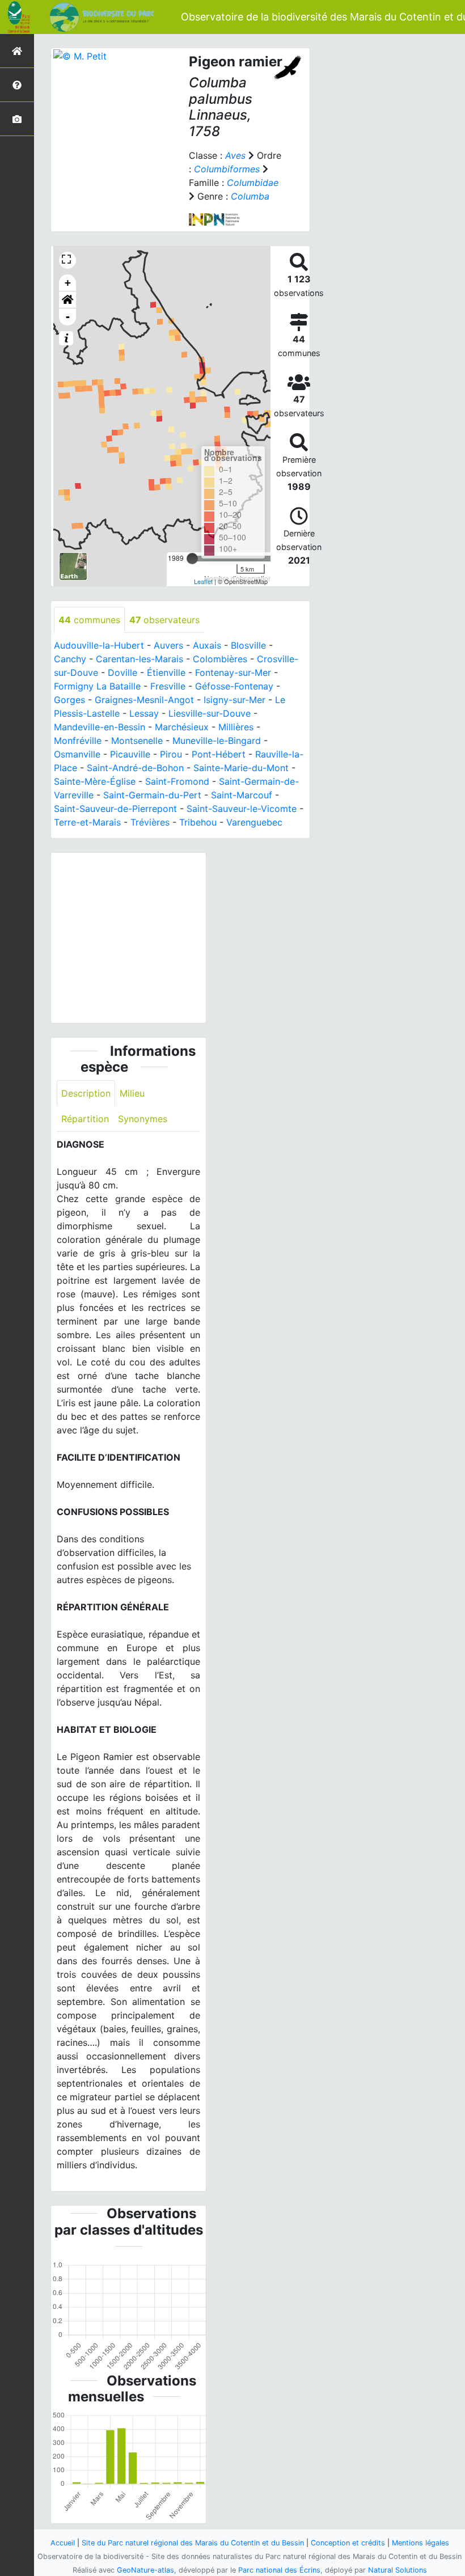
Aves (235, 155)
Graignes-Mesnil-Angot (144, 700)
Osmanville (77, 754)
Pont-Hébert (219, 754)
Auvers (168, 645)
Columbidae (253, 183)
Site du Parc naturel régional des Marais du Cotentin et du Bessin (193, 2543)
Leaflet (203, 581)
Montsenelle (137, 741)
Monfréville (78, 741)
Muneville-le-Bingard (217, 741)
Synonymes (143, 1119)
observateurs (164, 620)
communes (89, 620)
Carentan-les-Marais (139, 659)
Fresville (168, 686)
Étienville (166, 672)
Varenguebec (254, 822)
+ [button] (68, 283)
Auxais (207, 645)
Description (86, 1093)
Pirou (171, 754)
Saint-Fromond (177, 781)
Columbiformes (227, 169)
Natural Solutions (398, 2570)
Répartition (85, 1119)
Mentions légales (420, 2543)
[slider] (192, 559)
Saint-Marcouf (242, 795)
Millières (236, 727)
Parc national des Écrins (279, 2570)
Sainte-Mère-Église (95, 781)
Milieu (132, 1093)
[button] (67, 300)
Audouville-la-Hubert (99, 645)
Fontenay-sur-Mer (233, 672)
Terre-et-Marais (87, 822)
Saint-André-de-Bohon (135, 768)
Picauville (130, 754)
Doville (122, 672)
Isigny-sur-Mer (234, 700)
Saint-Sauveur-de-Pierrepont (115, 809)
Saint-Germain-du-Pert (152, 795)
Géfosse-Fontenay (234, 686)
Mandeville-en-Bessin (100, 727)
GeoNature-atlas (145, 2570)
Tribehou (198, 822)
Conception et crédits (348, 2543)
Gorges (69, 700)
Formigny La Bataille (97, 686)
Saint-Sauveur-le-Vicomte (242, 809)
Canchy (70, 659)
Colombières (220, 659)
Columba (250, 196)
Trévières (150, 822)
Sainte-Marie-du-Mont (241, 768)
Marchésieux (182, 727)
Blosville (248, 645)
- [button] (68, 317)
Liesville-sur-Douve (210, 713)
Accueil (63, 2543)
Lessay (144, 713)
